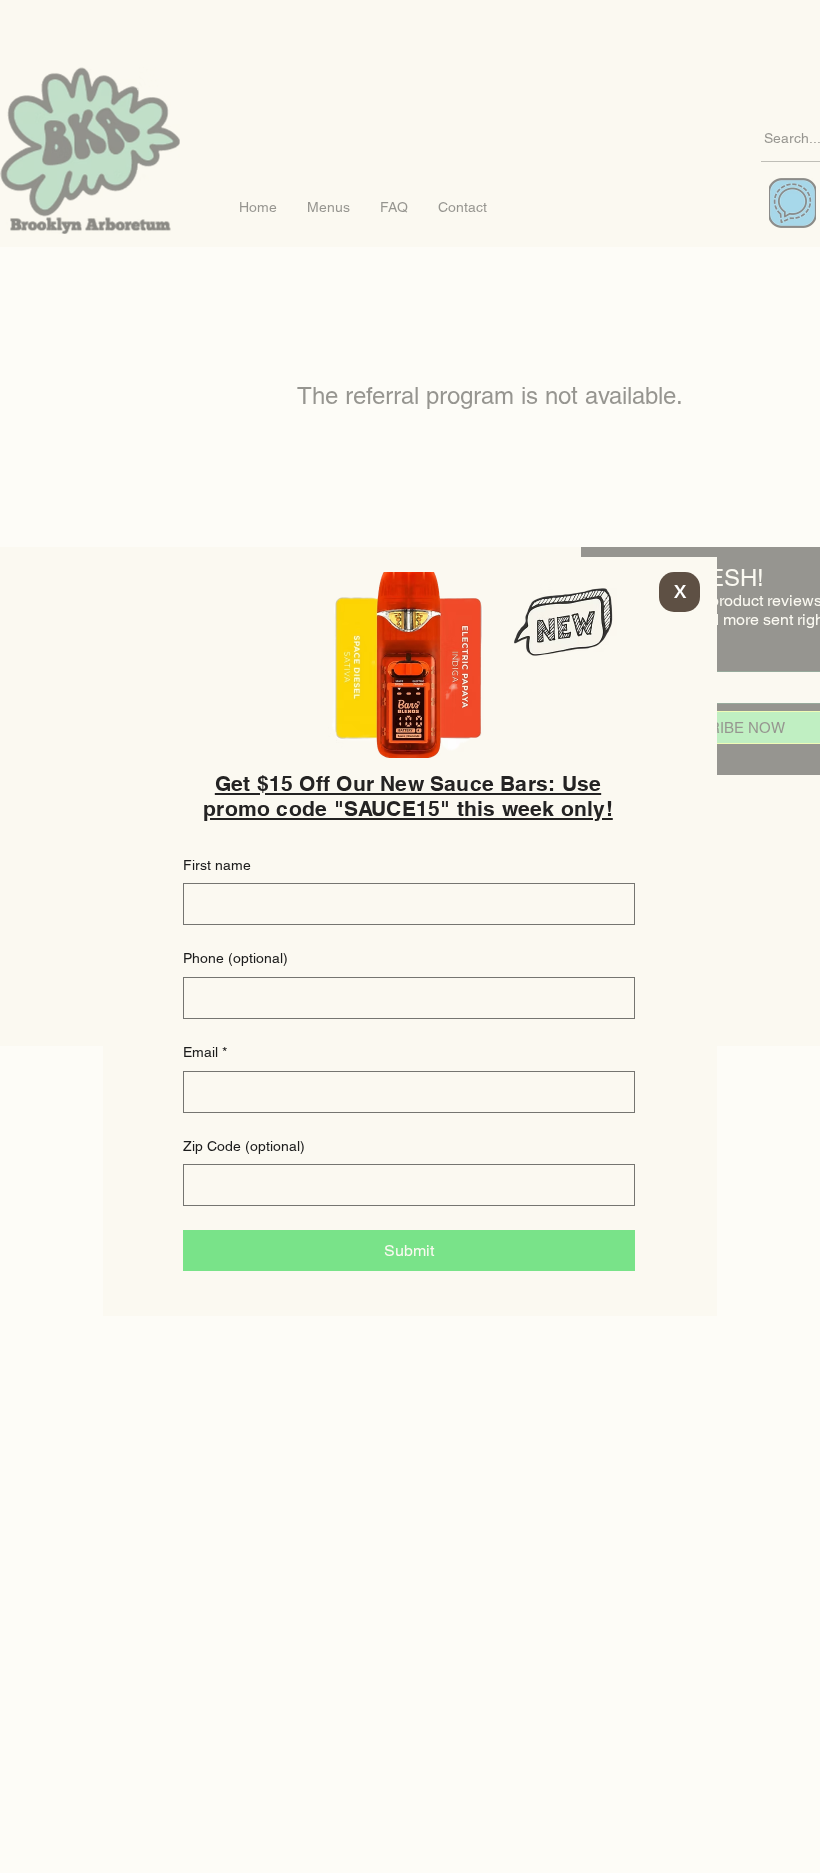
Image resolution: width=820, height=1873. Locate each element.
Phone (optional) (235, 958)
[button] (679, 592)
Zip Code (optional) (244, 1146)
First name (217, 865)
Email (205, 1052)
